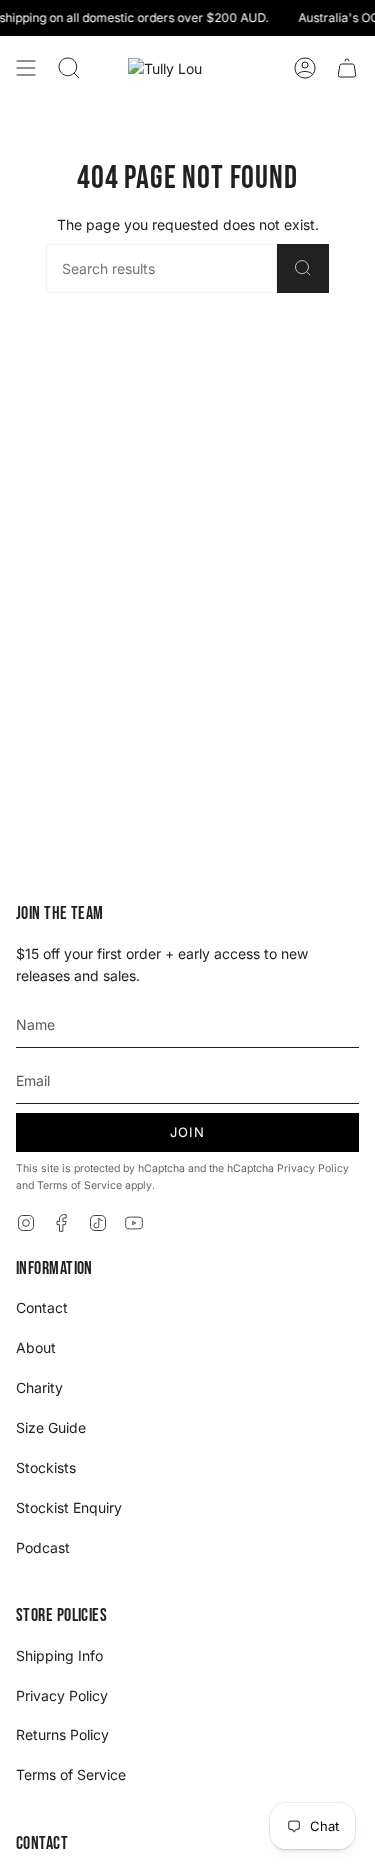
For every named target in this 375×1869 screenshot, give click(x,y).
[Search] (303, 268)
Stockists (46, 1467)
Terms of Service (79, 1185)
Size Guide (51, 1427)
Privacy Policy (313, 1168)
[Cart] (347, 68)
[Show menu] (26, 68)
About (36, 1347)
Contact (42, 1307)
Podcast (43, 1547)
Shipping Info (59, 1655)
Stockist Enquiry (69, 1507)
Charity (39, 1387)
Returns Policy (62, 1734)
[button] (69, 68)
